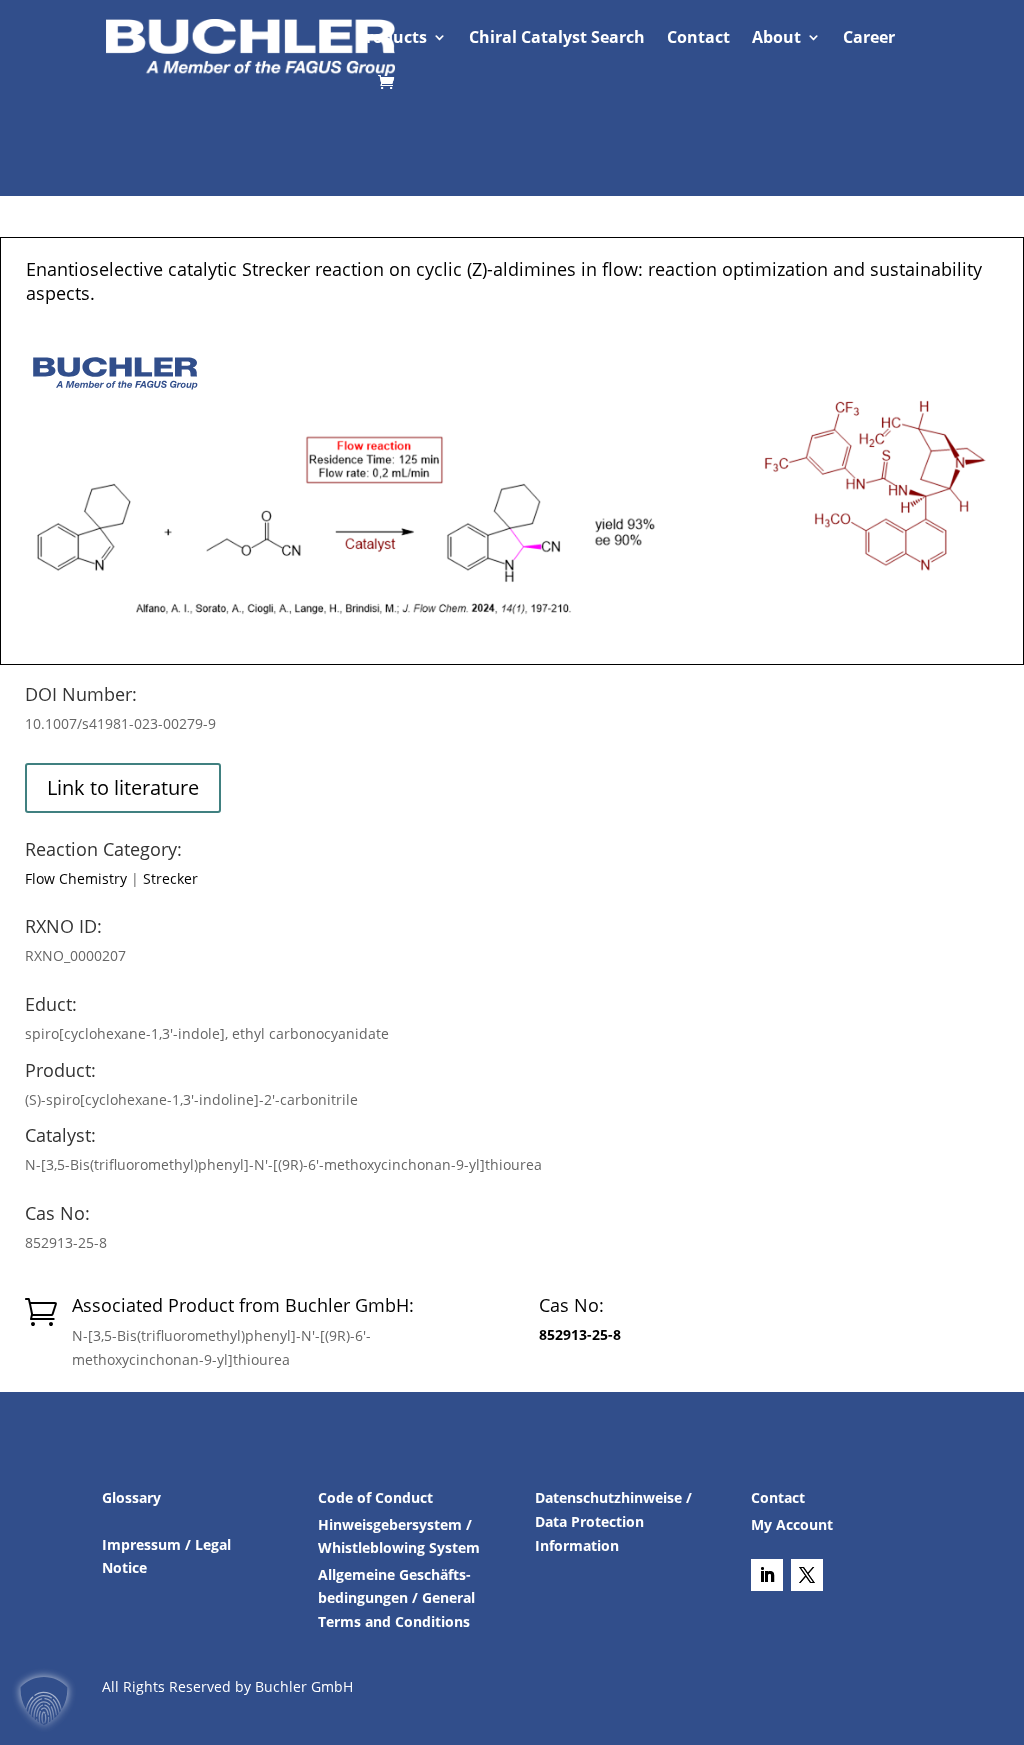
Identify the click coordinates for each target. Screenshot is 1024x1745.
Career (869, 39)
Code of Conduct (375, 1497)
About (776, 39)
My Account (792, 1524)
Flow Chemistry (76, 878)
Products (391, 39)
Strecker (170, 878)
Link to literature (123, 787)
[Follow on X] (807, 1575)
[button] (44, 1701)
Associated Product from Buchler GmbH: (243, 1305)
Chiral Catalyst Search (557, 39)
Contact (698, 39)
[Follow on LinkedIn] (767, 1575)
